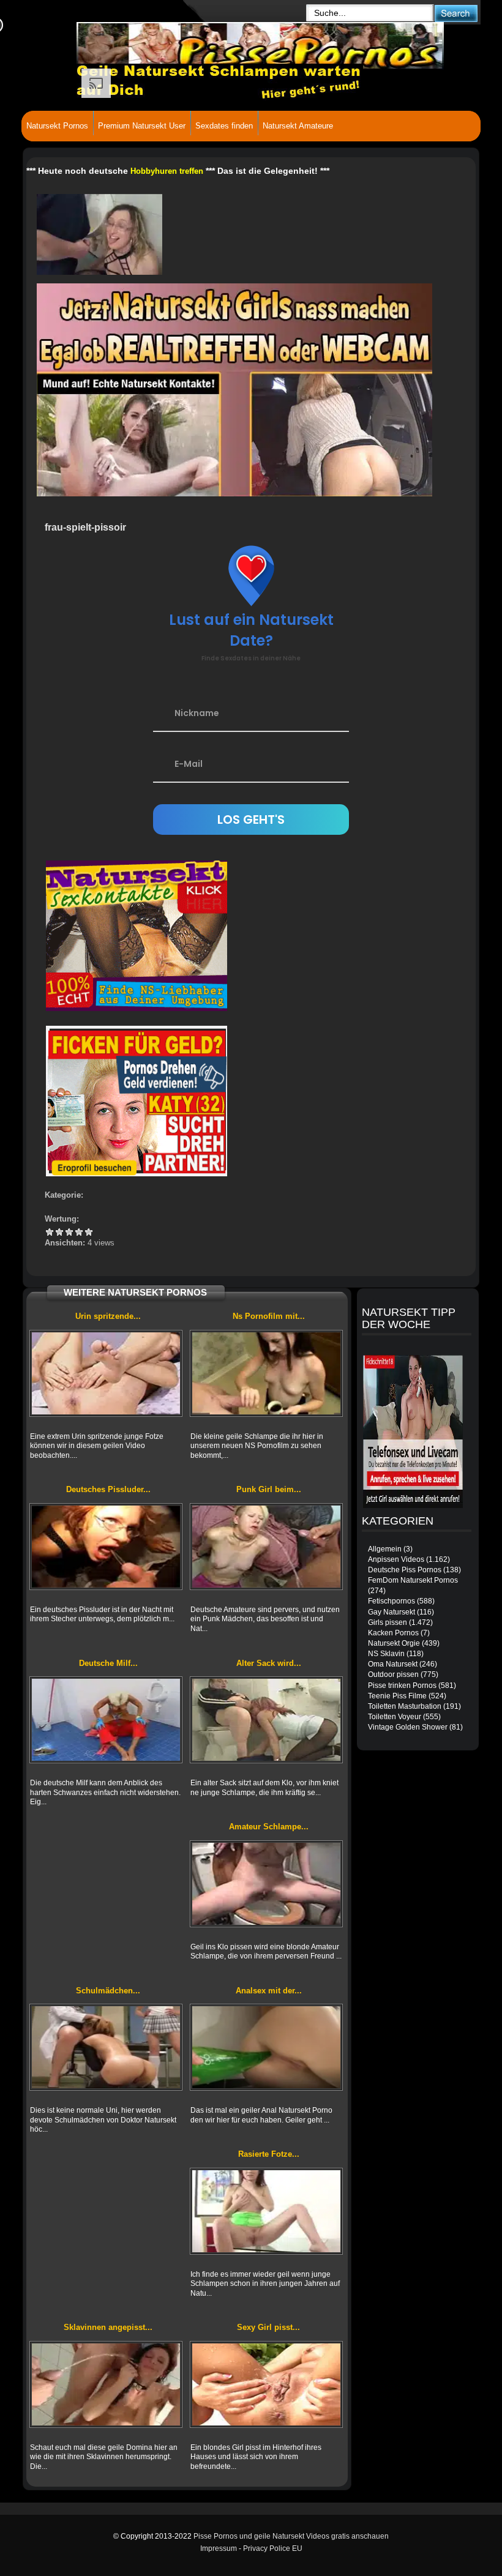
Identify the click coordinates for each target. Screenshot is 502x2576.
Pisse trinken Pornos (402, 1686)
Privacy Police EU (273, 2548)
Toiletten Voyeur (395, 1717)
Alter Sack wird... (269, 1663)
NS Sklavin (386, 1654)
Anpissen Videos (396, 1559)
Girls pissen (388, 1622)
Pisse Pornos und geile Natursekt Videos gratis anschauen (291, 2536)
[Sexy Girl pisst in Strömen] (266, 2384)
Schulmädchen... (108, 1991)
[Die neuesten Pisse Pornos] (187, 43)
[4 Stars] (79, 1232)
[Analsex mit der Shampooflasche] (266, 2047)
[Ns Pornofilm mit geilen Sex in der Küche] (266, 1373)
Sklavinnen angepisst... (108, 2327)
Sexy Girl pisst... (268, 2327)
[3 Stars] (69, 1232)
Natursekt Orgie (394, 1643)
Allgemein (385, 1549)
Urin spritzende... (108, 1316)
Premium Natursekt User (142, 126)
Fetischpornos (391, 1601)
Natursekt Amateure (298, 126)
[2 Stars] (59, 1232)
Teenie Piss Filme (397, 1696)
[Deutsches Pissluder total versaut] (106, 1547)
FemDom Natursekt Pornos (413, 1580)
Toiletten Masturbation (405, 1706)
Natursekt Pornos (57, 126)
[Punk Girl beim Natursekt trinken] (266, 1547)
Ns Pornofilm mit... (269, 1316)
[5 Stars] (89, 1232)
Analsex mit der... (269, 1991)
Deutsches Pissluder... (108, 1489)
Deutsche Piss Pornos (405, 1570)
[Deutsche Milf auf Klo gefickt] (106, 1720)
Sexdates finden (224, 126)
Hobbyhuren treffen (167, 171)
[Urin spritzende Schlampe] (106, 1373)
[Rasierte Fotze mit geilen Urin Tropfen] (266, 2211)
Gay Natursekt (391, 1612)
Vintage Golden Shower (408, 1727)
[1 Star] (50, 1232)
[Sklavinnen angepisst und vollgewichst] (106, 2384)
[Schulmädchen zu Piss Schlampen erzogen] (106, 2047)
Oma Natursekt (393, 1664)
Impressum (219, 2548)
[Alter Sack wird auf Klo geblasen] (266, 1720)
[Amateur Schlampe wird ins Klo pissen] (266, 1884)
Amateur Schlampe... (269, 1827)
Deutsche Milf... (108, 1663)
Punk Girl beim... (269, 1489)
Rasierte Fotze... (269, 2154)
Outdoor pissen (393, 1674)
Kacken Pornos (393, 1633)
